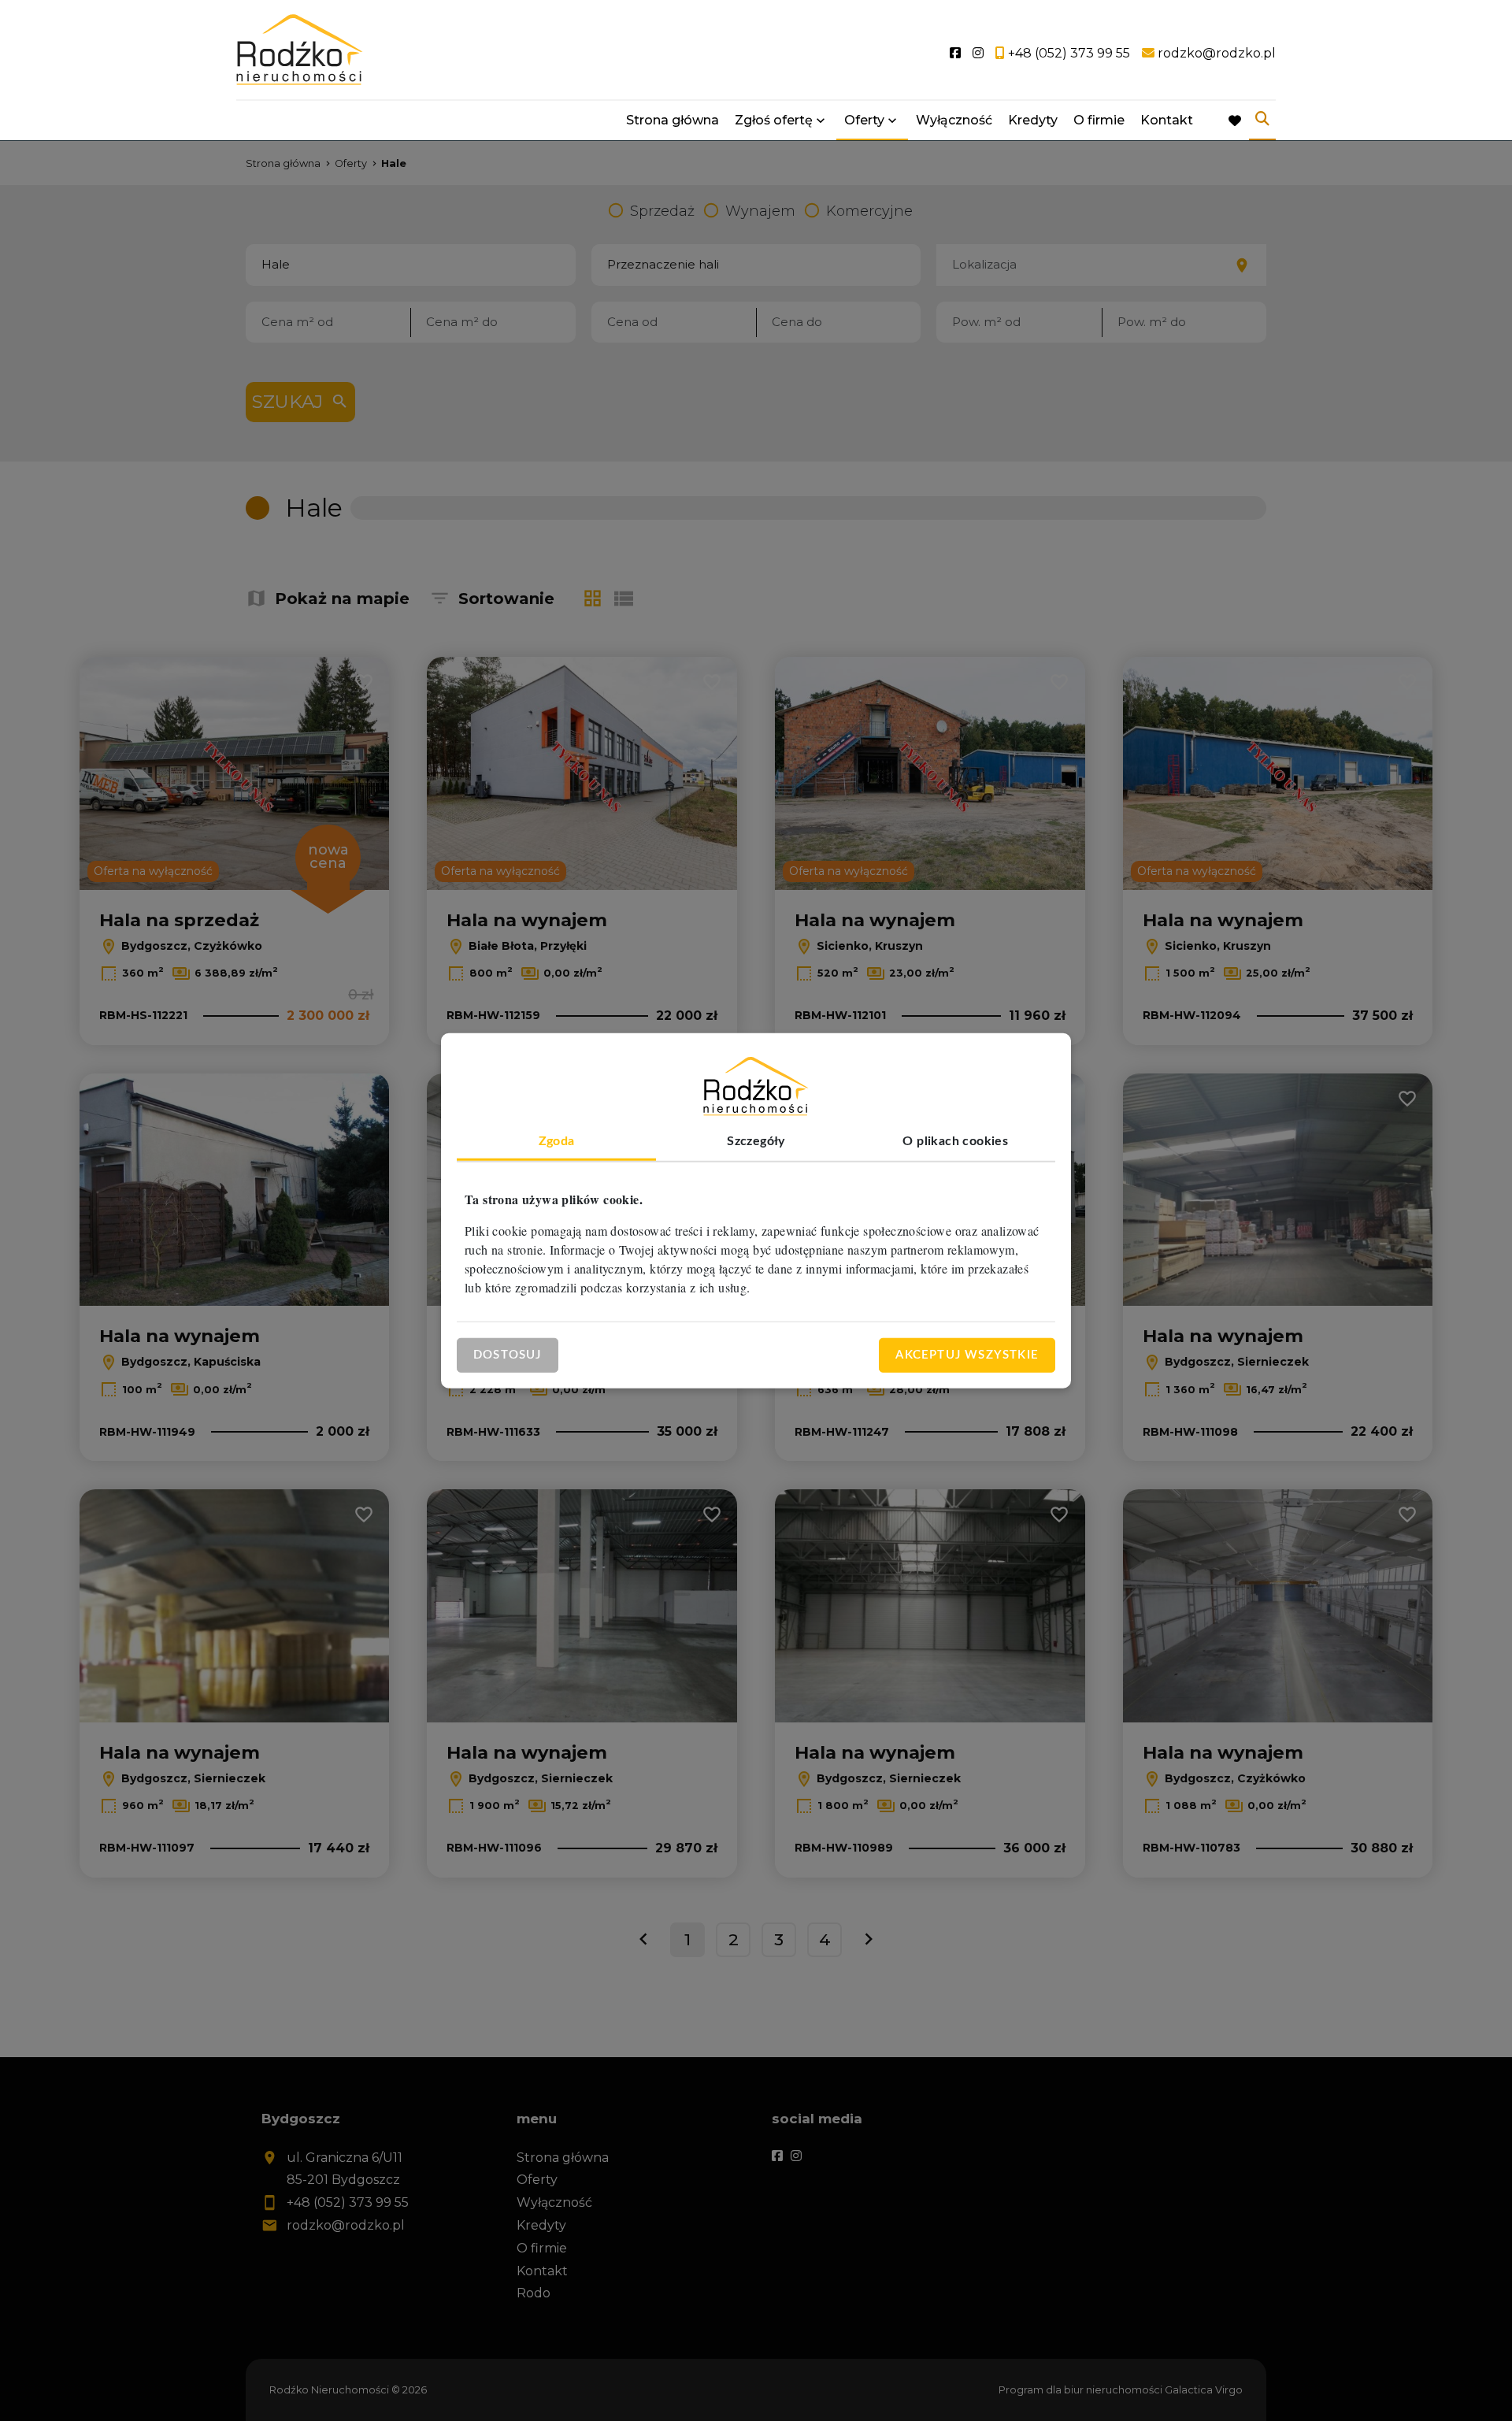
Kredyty (1033, 120)
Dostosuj (508, 1354)
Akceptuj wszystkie (967, 1354)
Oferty (864, 120)
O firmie (1099, 120)
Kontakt (1167, 120)
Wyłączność (954, 120)
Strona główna (673, 120)
